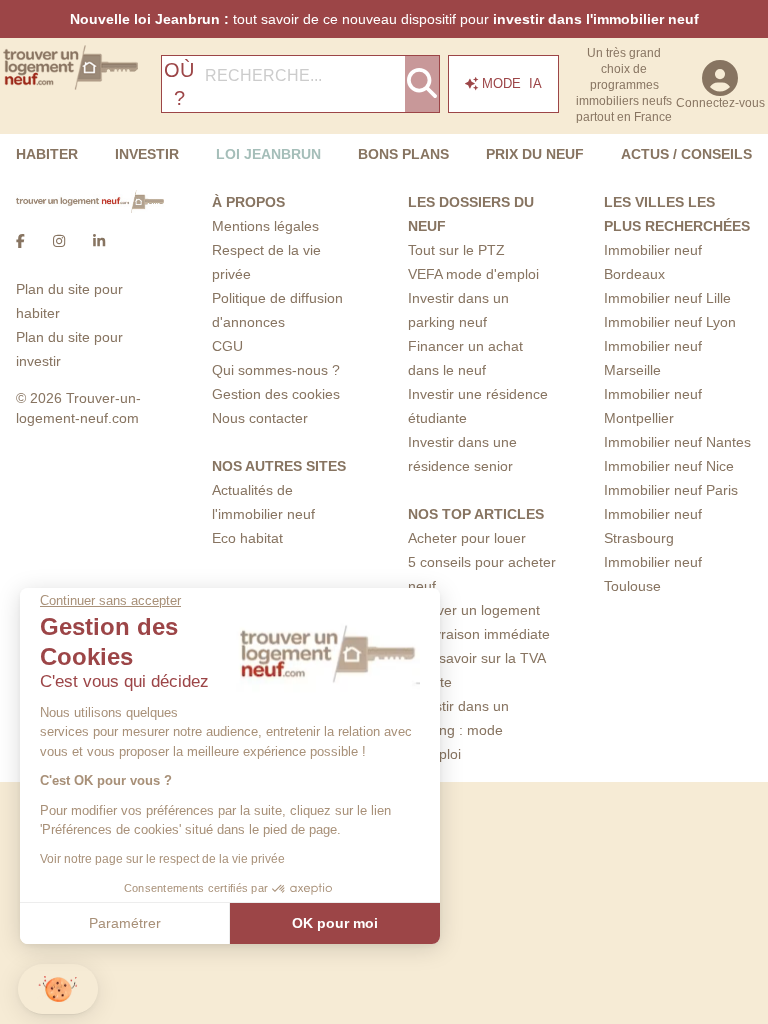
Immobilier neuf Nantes (677, 442)
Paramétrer (125, 923)
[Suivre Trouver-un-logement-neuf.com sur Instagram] (59, 241)
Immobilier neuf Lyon (670, 322)
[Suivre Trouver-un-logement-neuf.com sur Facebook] (20, 241)
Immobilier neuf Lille (667, 298)
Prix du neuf (535, 154)
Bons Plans (403, 154)
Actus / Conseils (686, 154)
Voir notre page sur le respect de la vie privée (162, 859)
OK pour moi (335, 923)
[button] (58, 989)
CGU (227, 346)
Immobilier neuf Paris (671, 490)
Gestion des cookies (276, 394)
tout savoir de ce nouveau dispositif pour (384, 19)
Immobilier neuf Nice (669, 466)
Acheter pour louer (467, 538)
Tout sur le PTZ (456, 250)
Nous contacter (260, 418)
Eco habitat (247, 538)
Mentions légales (265, 226)
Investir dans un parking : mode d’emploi (458, 730)
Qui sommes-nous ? (276, 370)
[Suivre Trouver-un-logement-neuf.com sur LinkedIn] (99, 241)
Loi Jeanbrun (268, 154)
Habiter (47, 154)
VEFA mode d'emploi (473, 274)
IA (512, 83)
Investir (147, 154)
